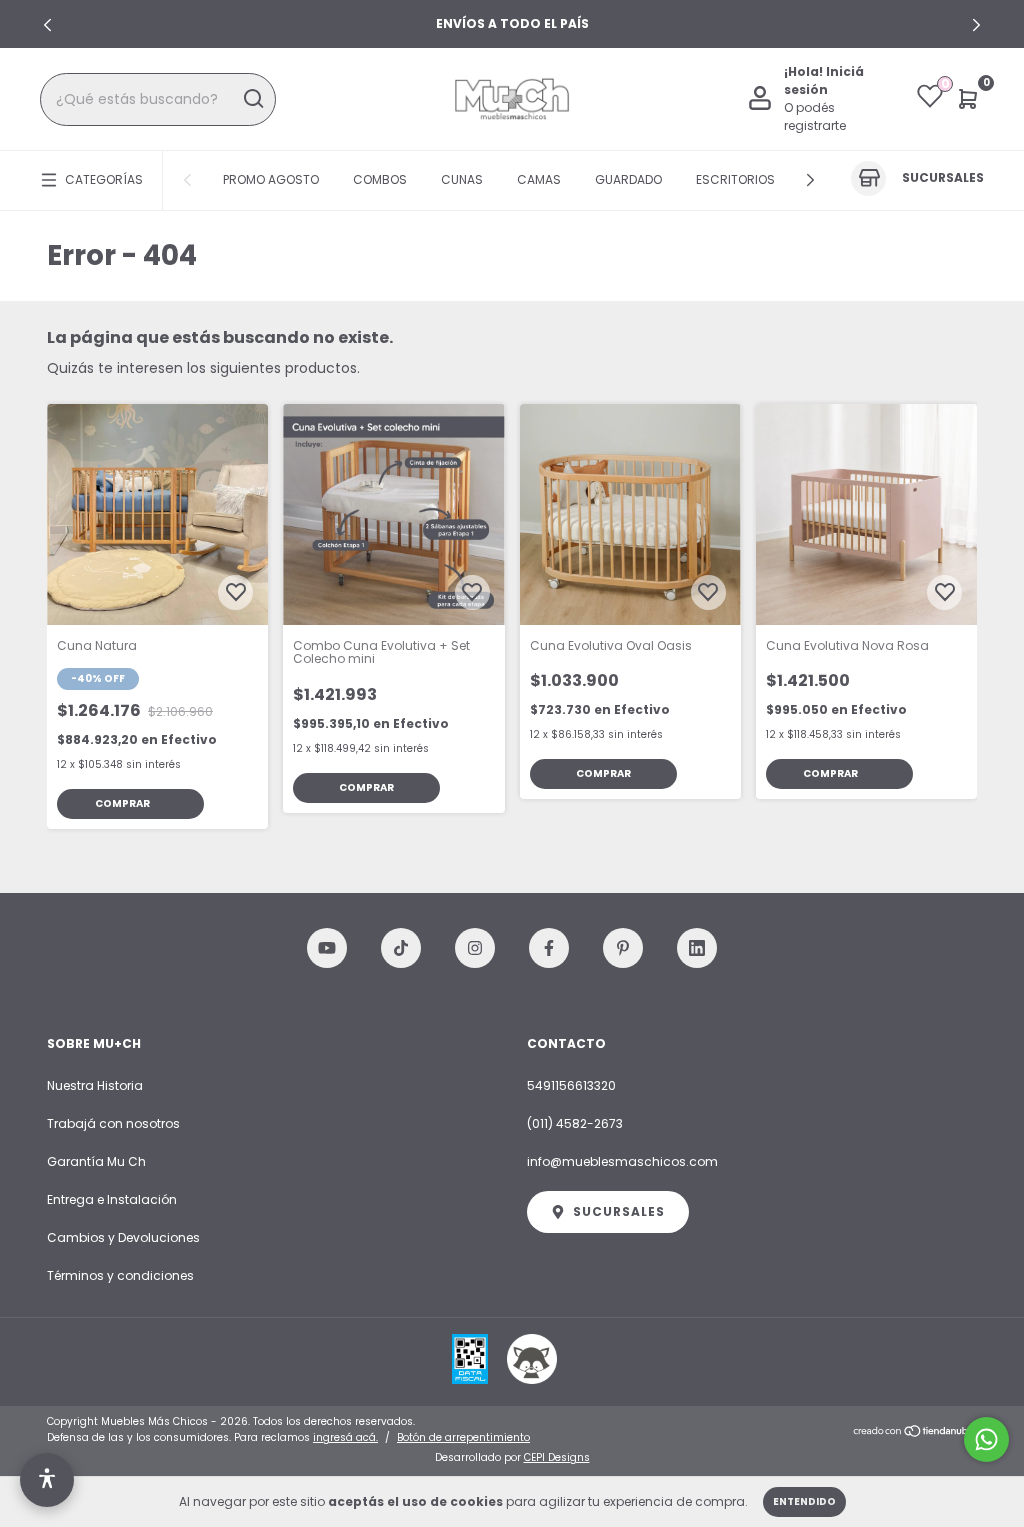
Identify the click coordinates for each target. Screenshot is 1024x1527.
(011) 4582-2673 (575, 1123)
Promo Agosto (271, 179)
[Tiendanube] (914, 1432)
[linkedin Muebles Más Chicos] (697, 948)
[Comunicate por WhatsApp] (986, 1439)
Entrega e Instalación (112, 1199)
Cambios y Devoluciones (123, 1237)
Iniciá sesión (824, 80)
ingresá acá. (345, 1437)
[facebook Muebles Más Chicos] (549, 948)
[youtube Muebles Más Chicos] (327, 948)
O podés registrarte (815, 116)
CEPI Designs (557, 1457)
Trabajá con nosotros (113, 1123)
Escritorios (735, 179)
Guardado (628, 179)
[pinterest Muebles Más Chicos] (623, 948)
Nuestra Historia (95, 1085)
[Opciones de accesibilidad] (47, 1480)
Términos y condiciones (120, 1275)
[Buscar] (252, 99)
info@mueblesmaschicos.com (622, 1161)
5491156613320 (571, 1085)
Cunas (462, 179)
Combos (380, 179)
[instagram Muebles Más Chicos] (475, 948)
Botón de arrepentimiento (463, 1437)
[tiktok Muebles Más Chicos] (401, 948)
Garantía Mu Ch (96, 1161)
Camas (539, 179)
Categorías (104, 179)
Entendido (804, 1501)
